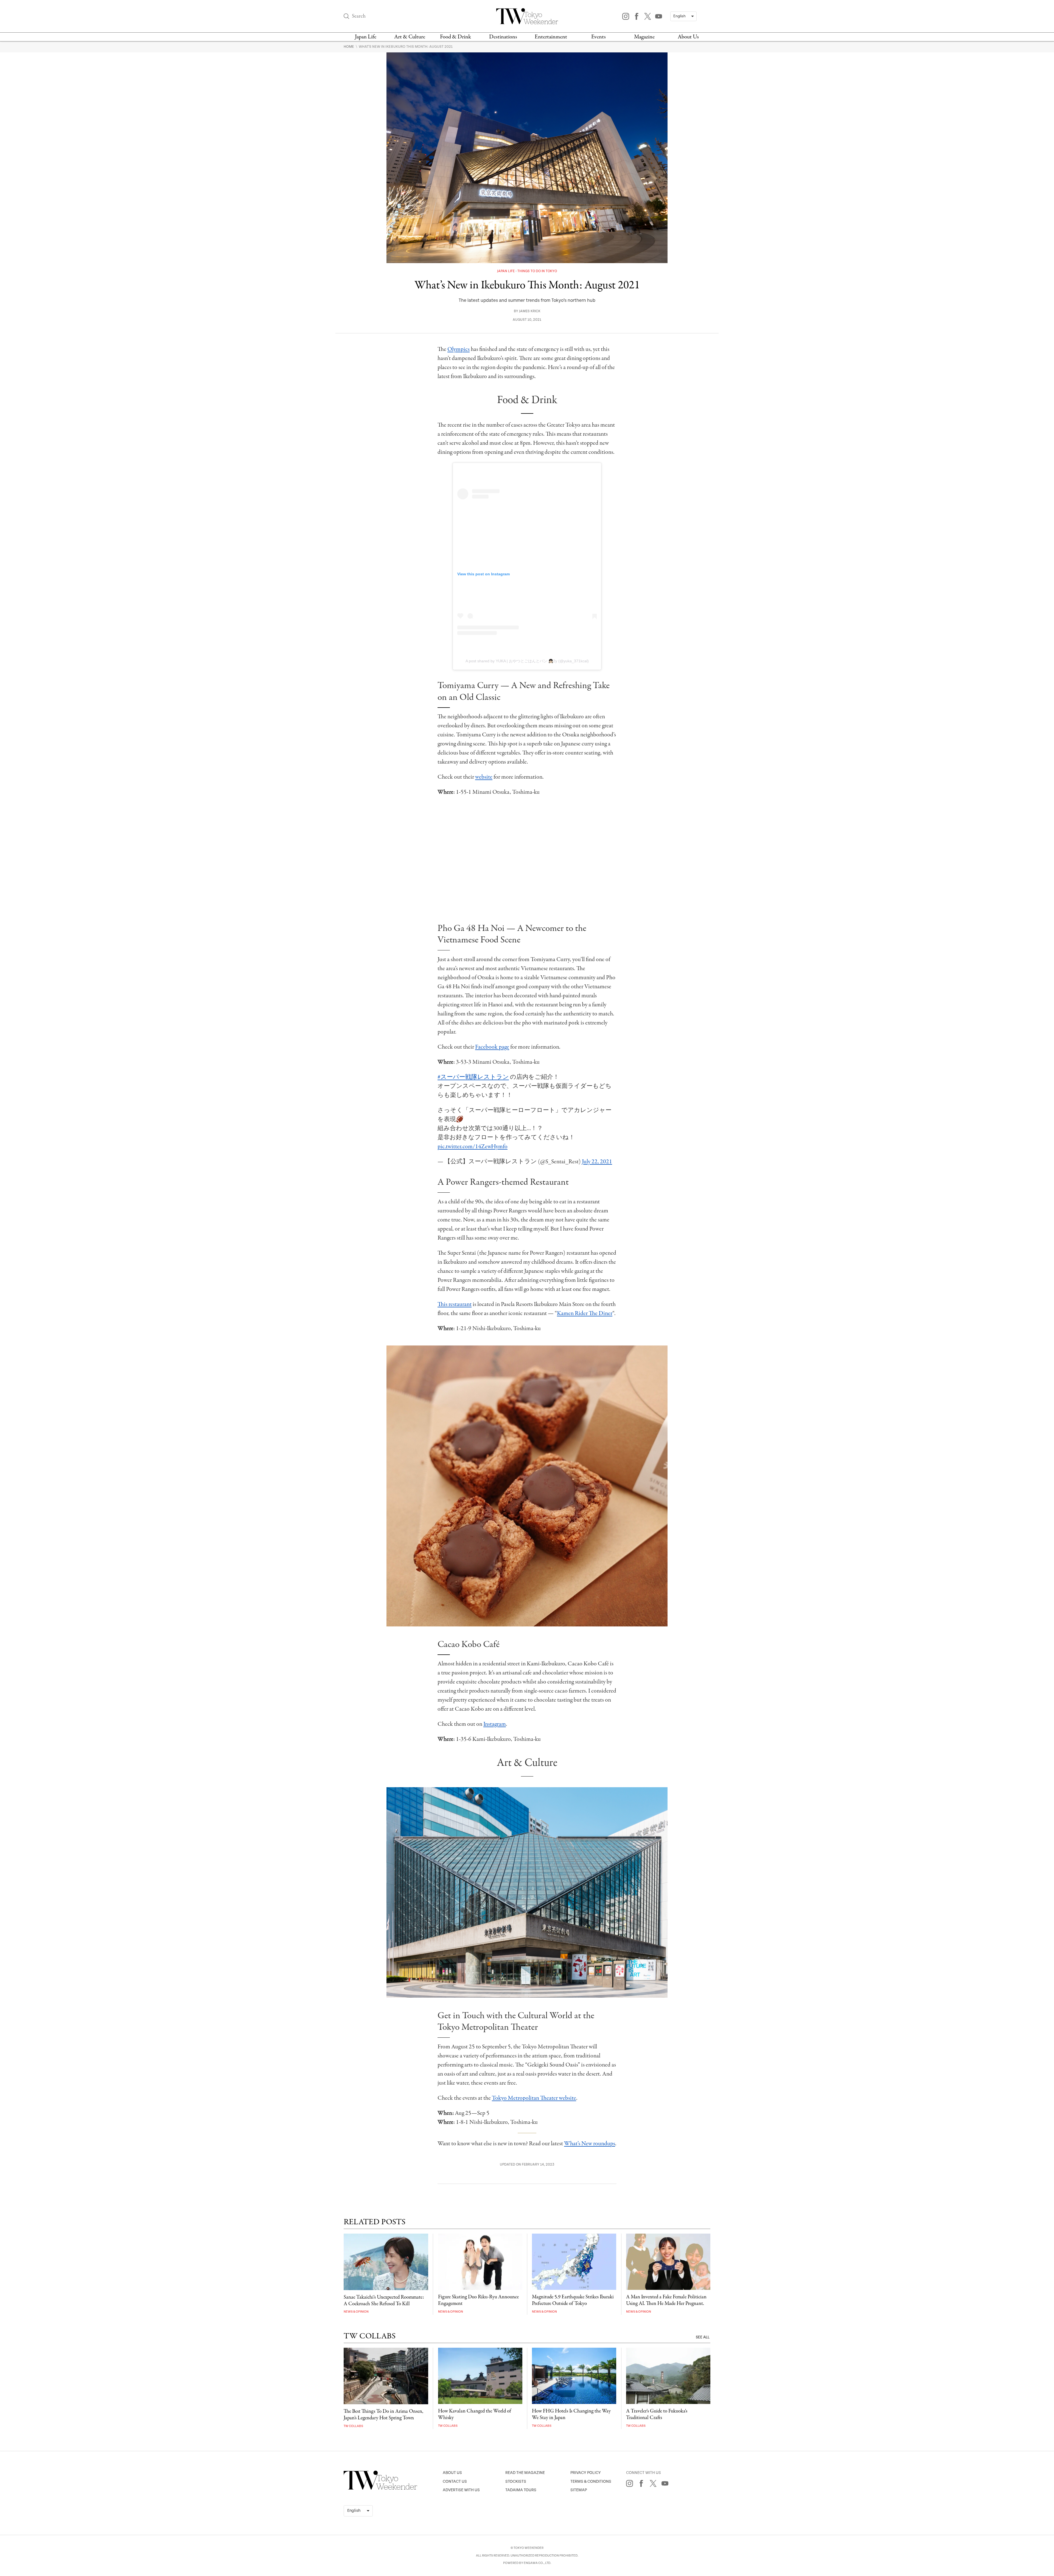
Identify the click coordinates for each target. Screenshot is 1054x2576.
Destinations (503, 37)
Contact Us (455, 2481)
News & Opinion (356, 2312)
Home (349, 47)
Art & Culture (410, 37)
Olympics (459, 349)
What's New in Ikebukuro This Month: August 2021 (406, 47)
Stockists (516, 2481)
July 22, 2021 (597, 1162)
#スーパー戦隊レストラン (473, 1077)
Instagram (495, 1724)
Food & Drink (455, 37)
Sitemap (579, 2490)
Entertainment (551, 37)
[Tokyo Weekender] (380, 2488)
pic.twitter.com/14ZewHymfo (473, 1147)
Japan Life (366, 37)
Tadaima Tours (521, 2490)
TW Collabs (353, 2426)
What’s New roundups (590, 2144)
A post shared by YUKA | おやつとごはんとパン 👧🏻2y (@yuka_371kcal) (527, 661)
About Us (688, 37)
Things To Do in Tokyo (537, 271)
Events (599, 37)
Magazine (644, 37)
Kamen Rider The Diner (585, 1313)
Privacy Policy (586, 2473)
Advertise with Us (461, 2490)
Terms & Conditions (591, 2481)
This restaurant (455, 1304)
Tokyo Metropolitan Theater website (534, 2098)
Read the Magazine (525, 2473)
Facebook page (492, 1047)
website (484, 777)
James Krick (530, 311)
